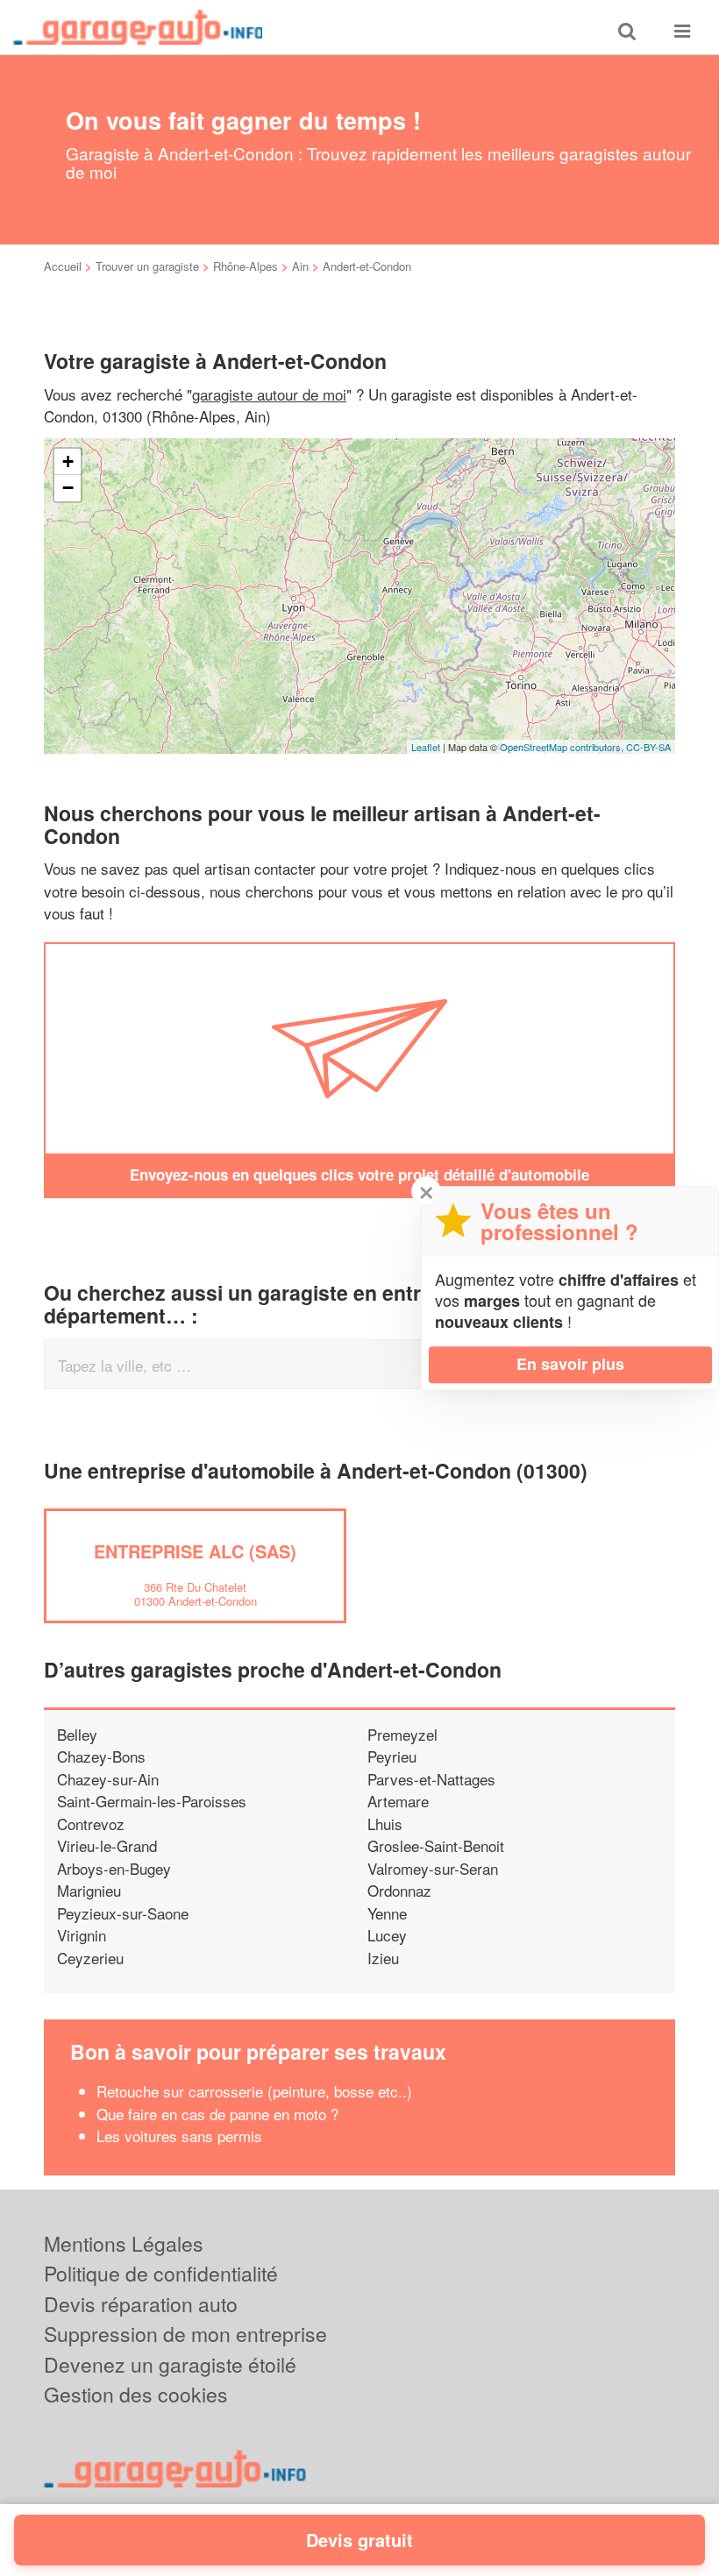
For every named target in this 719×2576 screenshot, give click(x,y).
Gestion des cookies (136, 2394)
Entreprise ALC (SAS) (195, 1551)
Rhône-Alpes (246, 266)
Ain (300, 266)
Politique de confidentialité (161, 2273)
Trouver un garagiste (147, 266)
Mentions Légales (124, 2243)
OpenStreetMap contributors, (563, 747)
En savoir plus (570, 1364)
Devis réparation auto (141, 2304)
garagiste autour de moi (269, 394)
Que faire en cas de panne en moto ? (217, 2114)
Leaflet (426, 747)
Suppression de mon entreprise (185, 2334)
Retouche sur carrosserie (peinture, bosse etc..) (254, 2091)
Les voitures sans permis (179, 2136)
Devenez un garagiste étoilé (170, 2364)
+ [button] (68, 461)
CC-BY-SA (648, 747)
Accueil (63, 266)
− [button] (68, 488)
